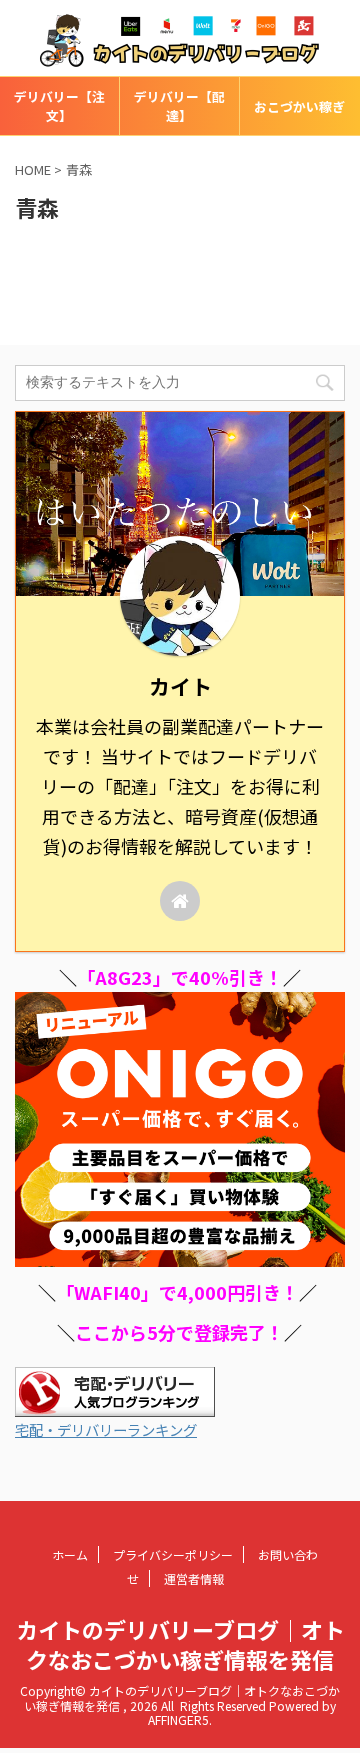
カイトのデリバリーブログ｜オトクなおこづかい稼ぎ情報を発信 (180, 1644)
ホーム (70, 1554)
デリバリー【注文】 (59, 106)
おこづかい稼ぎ (299, 106)
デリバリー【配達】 (179, 106)
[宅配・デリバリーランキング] (115, 1405)
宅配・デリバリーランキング (106, 1429)
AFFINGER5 (178, 1719)
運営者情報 (194, 1578)
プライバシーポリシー (173, 1554)
